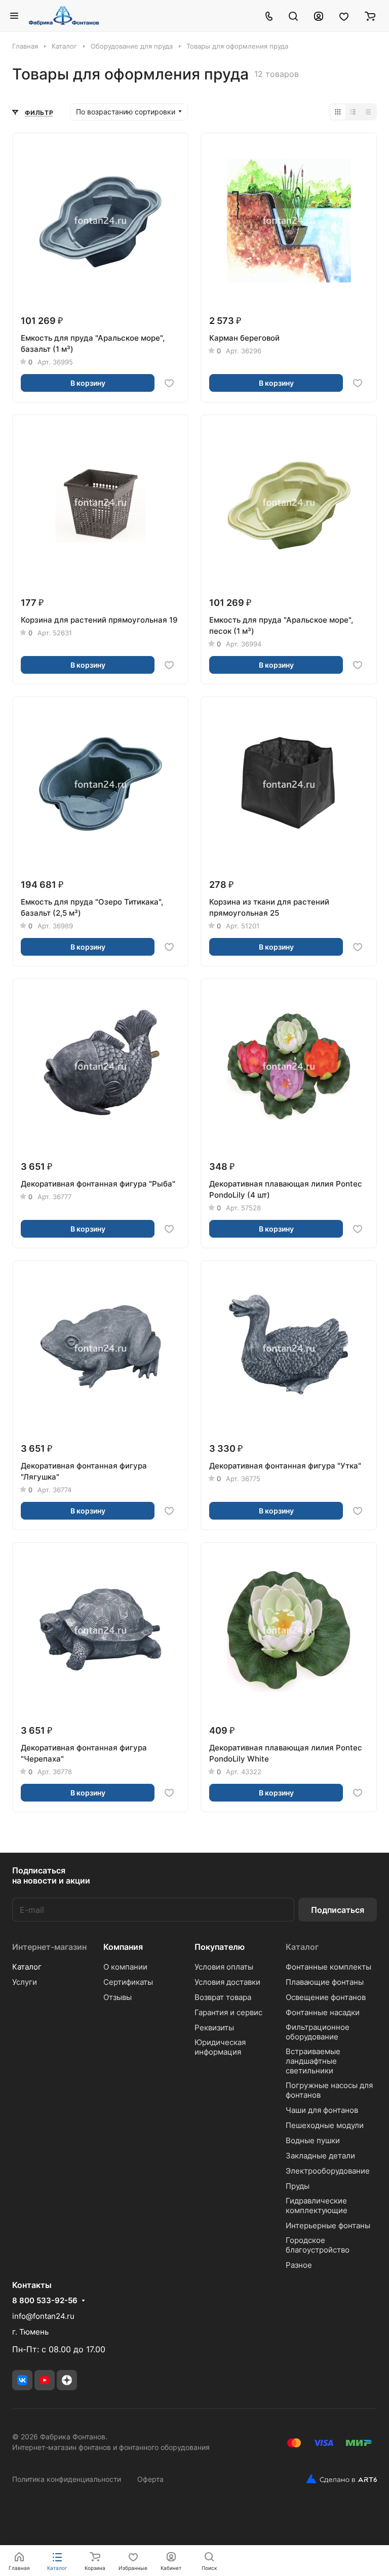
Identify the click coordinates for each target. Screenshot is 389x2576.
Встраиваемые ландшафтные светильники (313, 2061)
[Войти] (319, 16)
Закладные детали (320, 2156)
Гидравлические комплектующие (317, 2205)
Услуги (25, 1982)
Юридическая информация (220, 2047)
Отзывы (118, 1997)
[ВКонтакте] (22, 2380)
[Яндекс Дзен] (67, 2380)
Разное (299, 2265)
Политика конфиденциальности (67, 2479)
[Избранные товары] (344, 16)
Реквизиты (214, 2028)
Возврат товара (223, 1997)
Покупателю (220, 1947)
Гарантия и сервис (228, 2012)
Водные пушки (313, 2140)
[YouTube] (45, 2380)
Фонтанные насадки (323, 2012)
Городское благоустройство (318, 2245)
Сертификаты (128, 1982)
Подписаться (338, 1910)
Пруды (298, 2186)
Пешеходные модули (325, 2125)
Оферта (150, 2479)
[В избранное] (169, 383)
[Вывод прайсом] (368, 112)
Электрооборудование (328, 2171)
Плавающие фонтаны (325, 1982)
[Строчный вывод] (353, 112)
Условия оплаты (224, 1967)
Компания (123, 1947)
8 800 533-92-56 (45, 2301)
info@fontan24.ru (43, 2316)
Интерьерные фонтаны (328, 2225)
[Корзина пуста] (370, 16)
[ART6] (338, 2479)
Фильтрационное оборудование (318, 2032)
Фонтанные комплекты (328, 1967)
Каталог (27, 1967)
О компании (125, 1967)
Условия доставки (227, 1982)
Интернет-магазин (49, 1947)
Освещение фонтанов (326, 1997)
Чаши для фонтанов (322, 2110)
